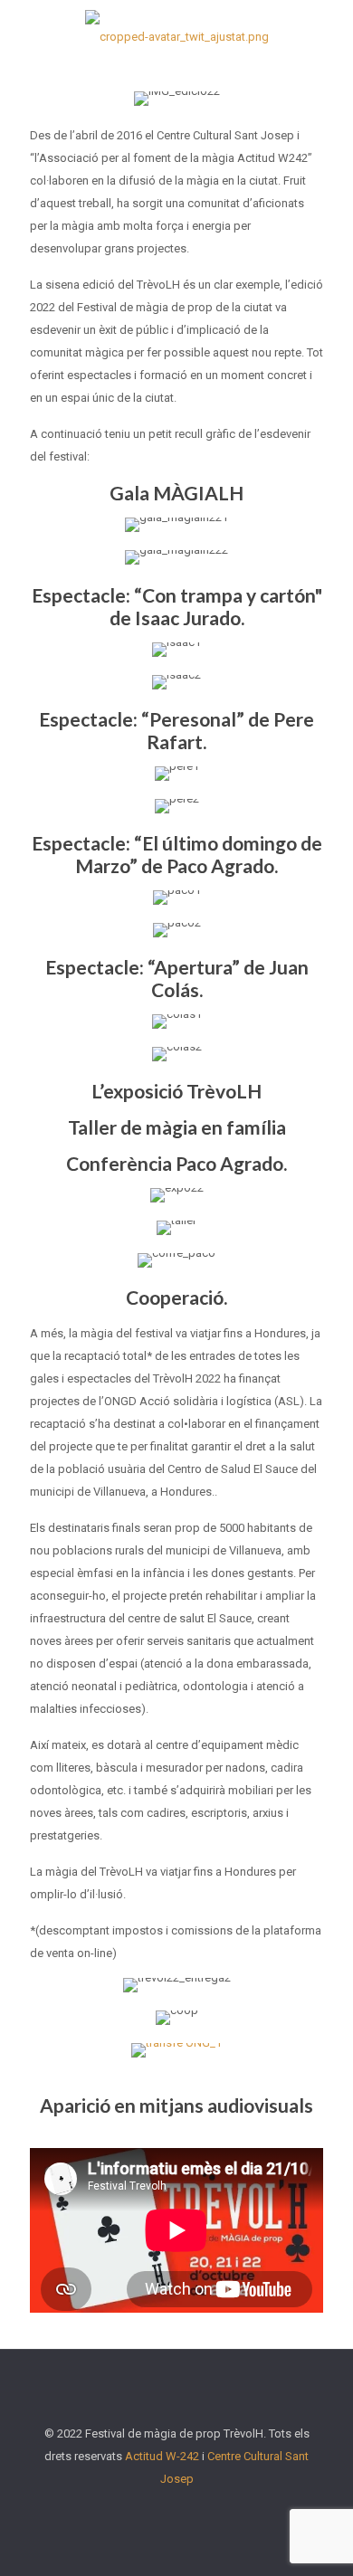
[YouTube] (189, 2510)
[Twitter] (164, 2510)
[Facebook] (140, 2510)
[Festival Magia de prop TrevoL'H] (176, 36)
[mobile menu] (329, 36)
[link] (176, 2050)
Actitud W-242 (162, 2456)
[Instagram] (213, 2510)
